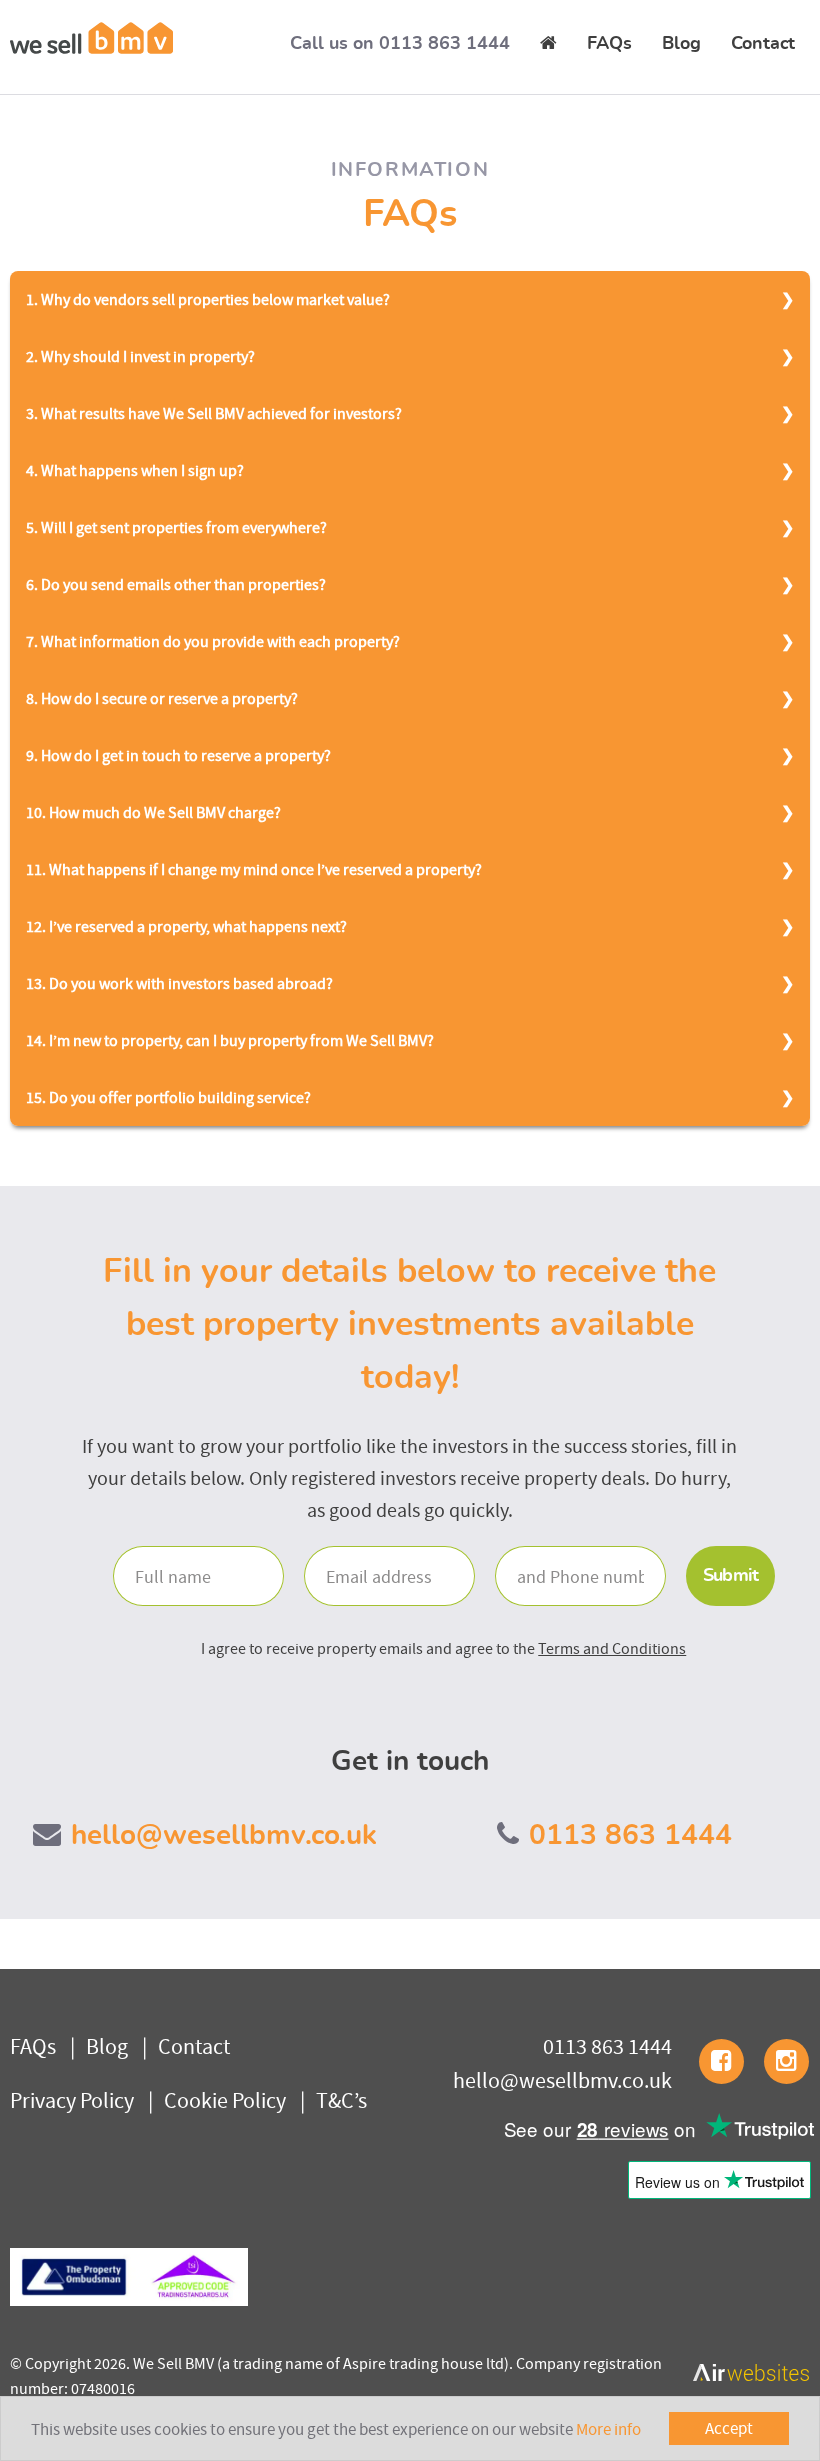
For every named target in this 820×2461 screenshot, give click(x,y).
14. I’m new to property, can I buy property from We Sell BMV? (230, 1040)
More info (608, 2429)
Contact (763, 44)
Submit (731, 1576)
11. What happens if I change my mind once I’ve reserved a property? (254, 869)
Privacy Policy (72, 2100)
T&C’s (341, 2100)
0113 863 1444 (630, 1836)
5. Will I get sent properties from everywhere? (176, 527)
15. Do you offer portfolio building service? (168, 1097)
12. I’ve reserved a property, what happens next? (186, 926)
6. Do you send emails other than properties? (176, 584)
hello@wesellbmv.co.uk (224, 1836)
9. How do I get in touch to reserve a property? (178, 755)
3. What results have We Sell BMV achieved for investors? (214, 413)
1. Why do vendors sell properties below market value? (208, 299)
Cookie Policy (225, 2100)
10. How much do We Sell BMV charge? (153, 812)
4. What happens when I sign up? (135, 470)
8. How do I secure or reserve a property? (162, 698)
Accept (729, 2428)
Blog (681, 44)
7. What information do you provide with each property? (213, 641)
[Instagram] (786, 2061)
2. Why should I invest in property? (140, 356)
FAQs (609, 44)
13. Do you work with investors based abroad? (179, 983)
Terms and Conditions (612, 1648)
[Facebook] (721, 2061)
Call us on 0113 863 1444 (400, 44)
